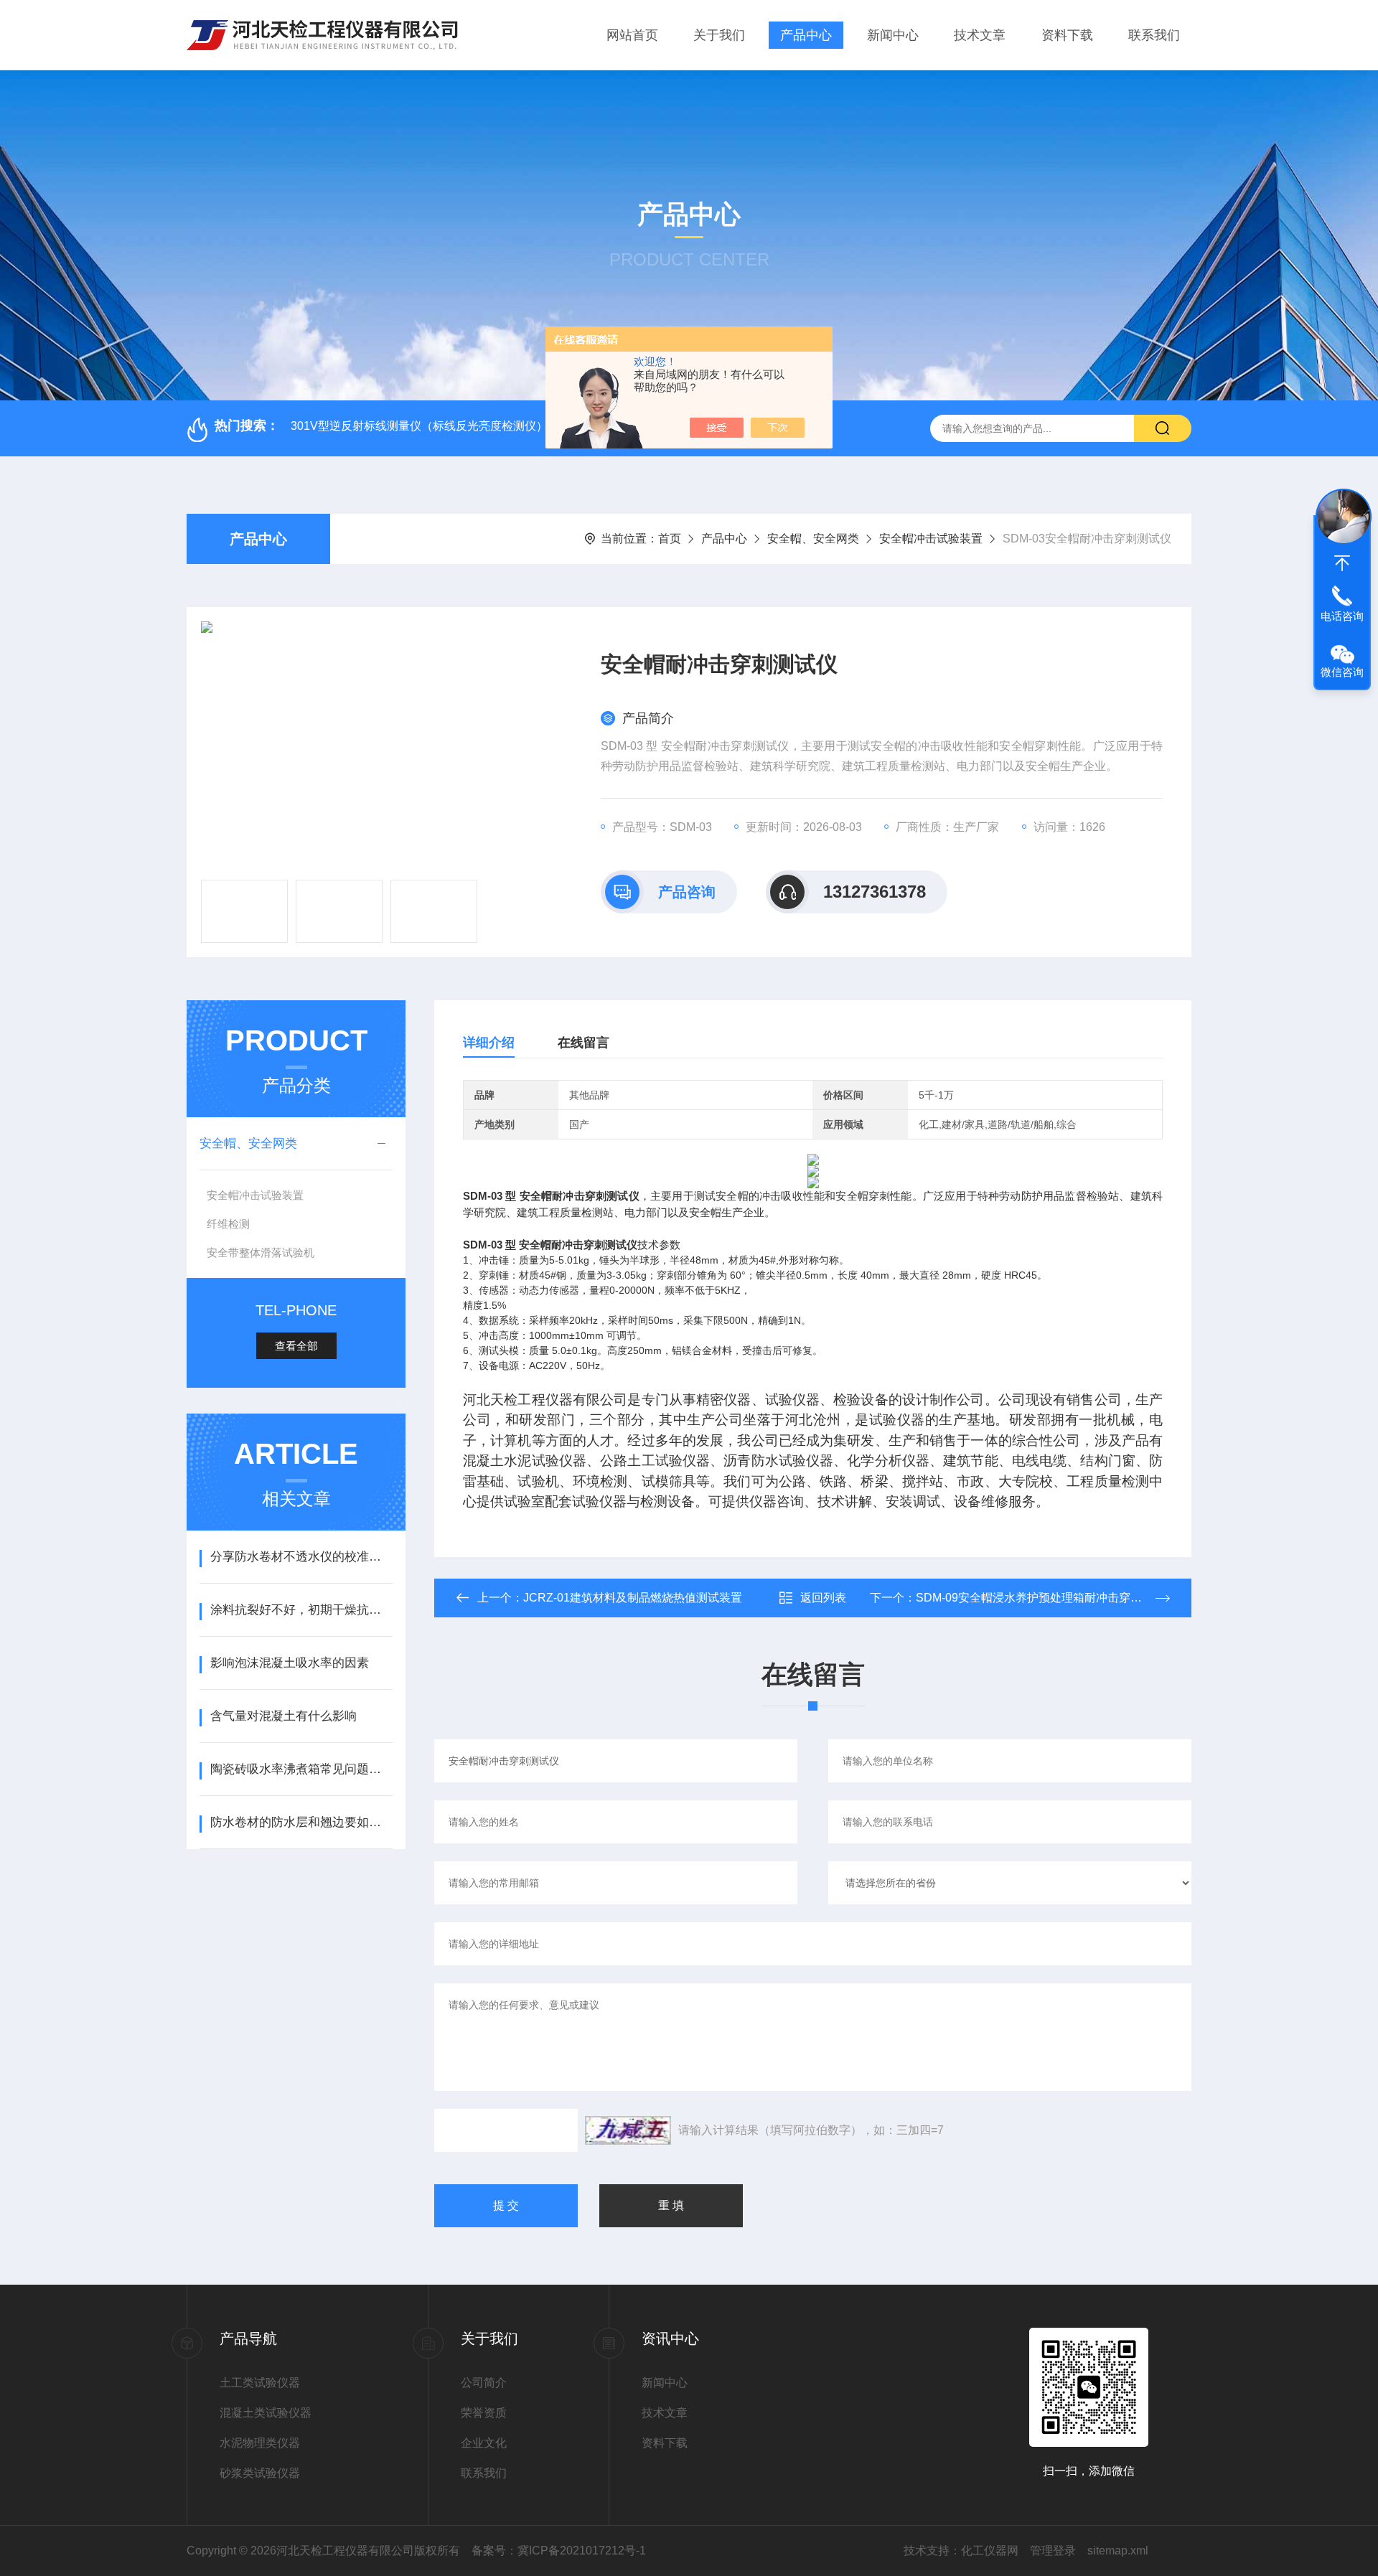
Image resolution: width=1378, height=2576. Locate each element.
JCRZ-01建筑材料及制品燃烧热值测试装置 (633, 1598)
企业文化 (484, 2443)
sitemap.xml (1118, 2551)
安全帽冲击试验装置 (931, 539)
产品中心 (806, 35)
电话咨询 (1342, 616)
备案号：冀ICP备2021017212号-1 (559, 2551)
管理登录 (1053, 2551)
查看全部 (296, 1346)
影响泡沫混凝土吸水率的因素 (290, 1663)
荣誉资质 (484, 2413)
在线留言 (583, 1043)
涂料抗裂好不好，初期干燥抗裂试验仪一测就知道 (301, 1610)
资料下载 (1067, 35)
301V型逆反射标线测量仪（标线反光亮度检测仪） (419, 426)
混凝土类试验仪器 (266, 2413)
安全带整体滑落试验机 (261, 1252)
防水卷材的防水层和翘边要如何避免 (301, 1822)
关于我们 (719, 35)
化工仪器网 (990, 2551)
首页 (670, 539)
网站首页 (632, 35)
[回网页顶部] (1342, 563)
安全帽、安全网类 (813, 539)
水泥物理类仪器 (260, 2443)
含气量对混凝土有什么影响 (283, 1716)
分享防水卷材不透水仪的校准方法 (301, 1557)
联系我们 (1154, 35)
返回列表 (823, 1598)
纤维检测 (228, 1224)
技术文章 (980, 35)
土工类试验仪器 (260, 2383)
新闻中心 (893, 35)
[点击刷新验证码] (628, 2130)
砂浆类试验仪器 (260, 2473)
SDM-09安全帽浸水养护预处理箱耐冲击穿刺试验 (1040, 1598)
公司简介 (484, 2383)
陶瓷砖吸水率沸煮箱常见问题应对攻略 (301, 1769)
